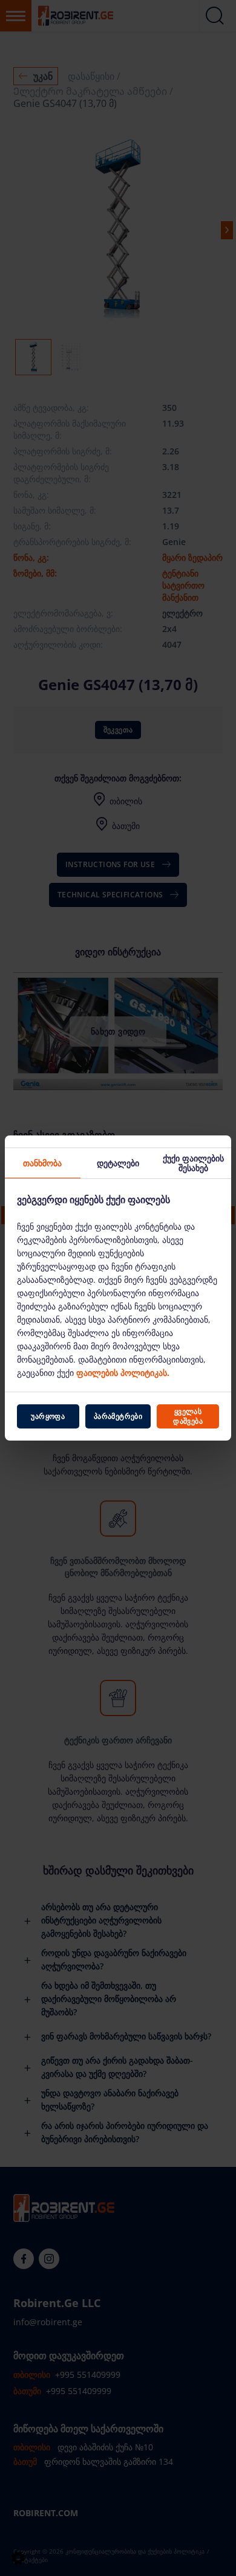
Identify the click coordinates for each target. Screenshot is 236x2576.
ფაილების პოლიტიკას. (123, 1373)
